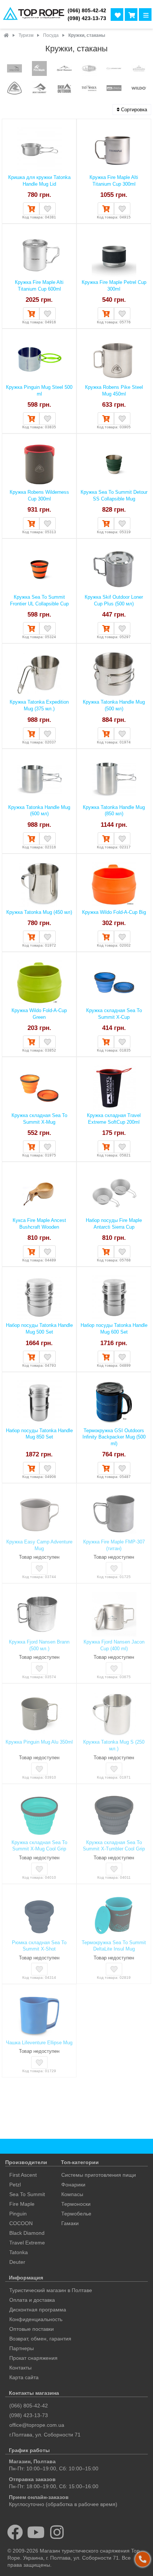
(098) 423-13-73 (87, 18)
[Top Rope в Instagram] (57, 2532)
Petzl (15, 2185)
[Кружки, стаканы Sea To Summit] (39, 89)
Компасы (72, 2194)
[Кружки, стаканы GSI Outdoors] (89, 69)
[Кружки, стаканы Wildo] (139, 89)
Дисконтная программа (38, 2310)
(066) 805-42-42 (87, 11)
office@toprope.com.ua (37, 2425)
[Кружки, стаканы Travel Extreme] (114, 89)
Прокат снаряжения (33, 2358)
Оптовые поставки (32, 2329)
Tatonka (19, 2252)
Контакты (20, 2368)
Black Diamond (27, 2233)
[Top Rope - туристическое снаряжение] (32, 14)
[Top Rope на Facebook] (15, 2532)
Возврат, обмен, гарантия (40, 2339)
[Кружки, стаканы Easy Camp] (14, 69)
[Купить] (31, 209)
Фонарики (73, 2185)
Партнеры (22, 2348)
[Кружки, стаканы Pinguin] (139, 69)
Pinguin (18, 2214)
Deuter (17, 2262)
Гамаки (70, 2223)
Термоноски (76, 2204)
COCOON (21, 2223)
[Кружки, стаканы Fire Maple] (39, 69)
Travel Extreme (27, 2243)
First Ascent (23, 2175)
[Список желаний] (117, 15)
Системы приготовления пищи (99, 2175)
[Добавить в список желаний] (48, 209)
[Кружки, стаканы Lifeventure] (114, 69)
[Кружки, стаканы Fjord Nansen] (64, 69)
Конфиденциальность (36, 2319)
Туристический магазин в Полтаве (51, 2290)
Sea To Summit (27, 2194)
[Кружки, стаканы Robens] (14, 89)
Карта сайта (24, 2377)
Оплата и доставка (32, 2300)
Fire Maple (22, 2204)
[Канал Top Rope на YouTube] (36, 2532)
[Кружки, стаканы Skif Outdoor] (64, 89)
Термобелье (76, 2214)
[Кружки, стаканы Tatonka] (89, 89)
